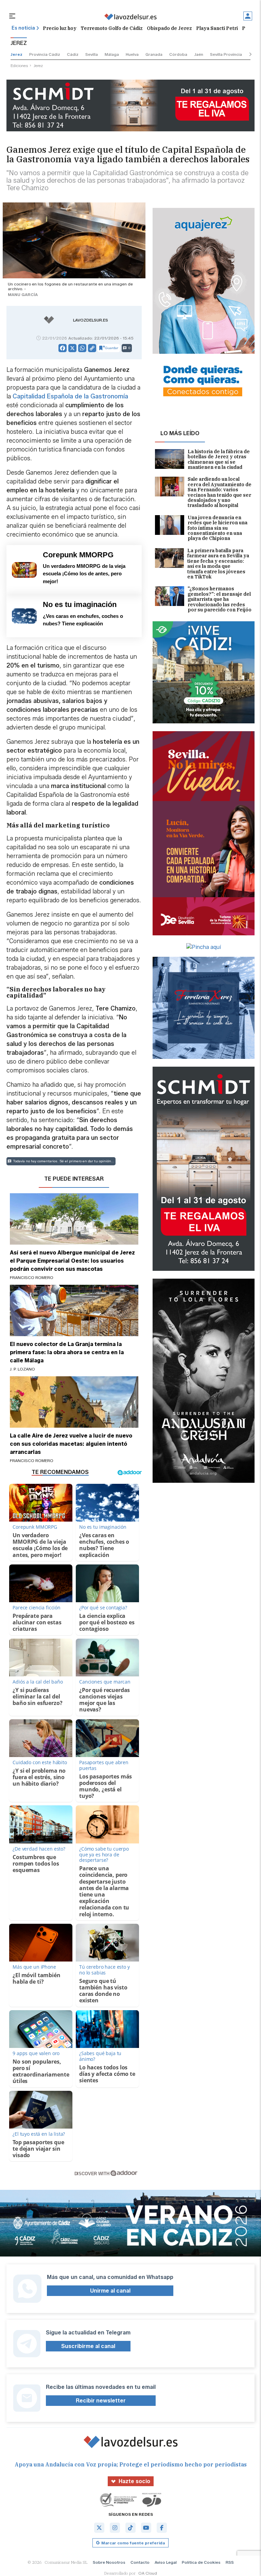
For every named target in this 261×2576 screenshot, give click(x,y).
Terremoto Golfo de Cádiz (112, 28)
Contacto (140, 2562)
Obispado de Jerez (169, 28)
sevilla (92, 54)
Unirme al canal (110, 2291)
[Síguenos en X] (99, 2528)
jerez (16, 54)
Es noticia (23, 28)
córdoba (178, 54)
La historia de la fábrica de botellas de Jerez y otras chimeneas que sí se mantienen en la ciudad (219, 460)
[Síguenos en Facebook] (162, 2528)
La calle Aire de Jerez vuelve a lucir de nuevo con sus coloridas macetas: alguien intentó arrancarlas (71, 1444)
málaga (112, 54)
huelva (132, 54)
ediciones (19, 65)
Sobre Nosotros (109, 2562)
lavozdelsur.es (91, 320)
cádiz (73, 54)
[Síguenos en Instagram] (115, 2528)
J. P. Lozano (22, 1369)
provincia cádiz (45, 54)
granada (154, 54)
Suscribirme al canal (88, 2346)
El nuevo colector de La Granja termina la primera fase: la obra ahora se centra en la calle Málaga (67, 1352)
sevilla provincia (226, 54)
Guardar (112, 348)
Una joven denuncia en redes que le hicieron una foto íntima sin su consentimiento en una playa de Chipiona (217, 528)
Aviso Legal (166, 2562)
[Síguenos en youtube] (146, 2528)
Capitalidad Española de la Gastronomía (70, 396)
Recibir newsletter (101, 2401)
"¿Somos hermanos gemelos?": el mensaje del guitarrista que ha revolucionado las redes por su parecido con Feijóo (220, 599)
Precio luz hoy (60, 28)
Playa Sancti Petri (217, 28)
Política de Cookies (201, 2562)
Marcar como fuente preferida (133, 2543)
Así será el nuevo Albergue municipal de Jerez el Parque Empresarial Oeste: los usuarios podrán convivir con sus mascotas (72, 1261)
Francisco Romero (32, 1277)
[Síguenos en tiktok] (130, 2528)
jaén (199, 54)
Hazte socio (134, 2481)
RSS (230, 2562)
